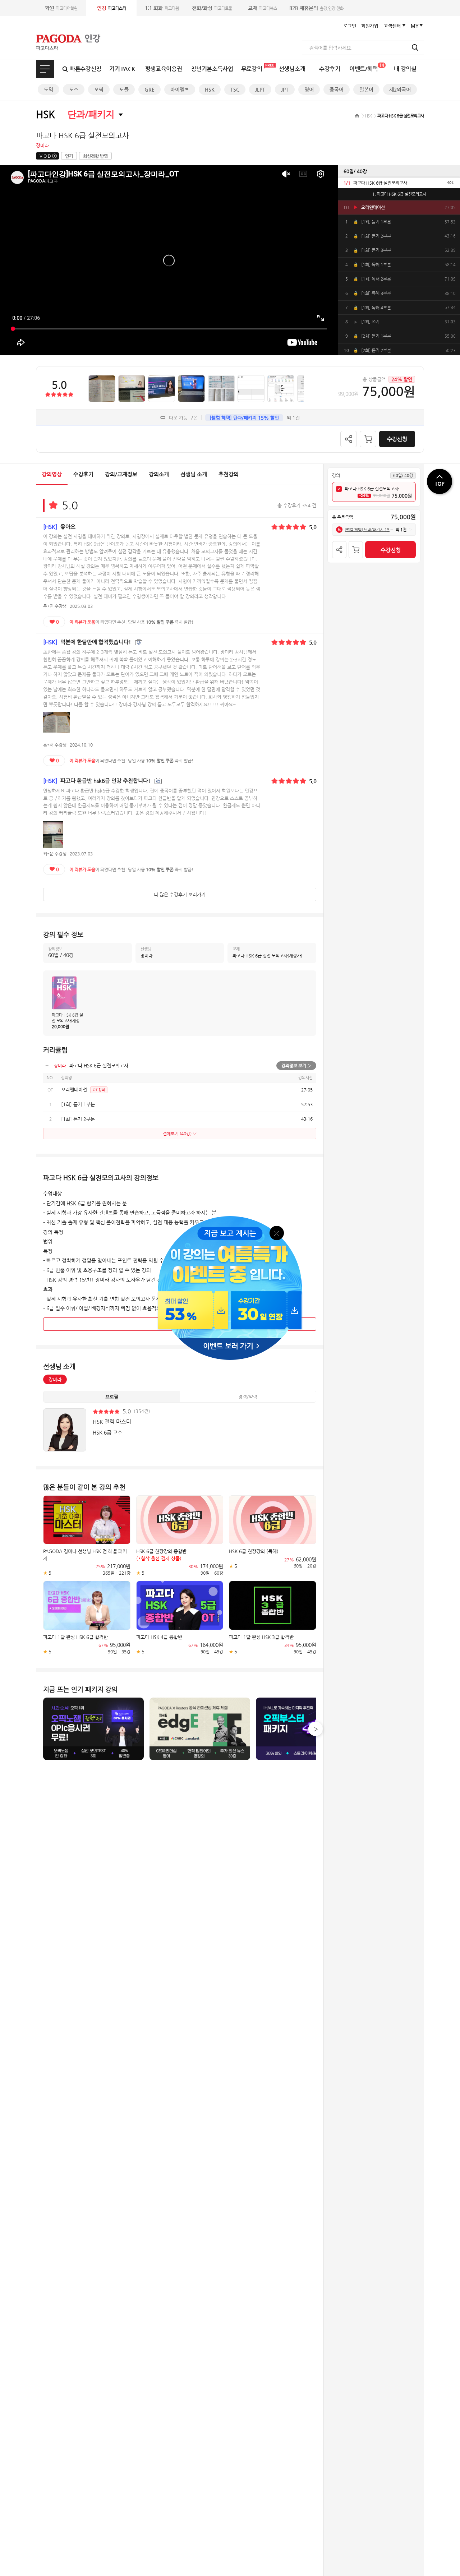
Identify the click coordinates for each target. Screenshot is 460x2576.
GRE (149, 89)
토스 (74, 89)
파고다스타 (112, 8)
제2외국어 (400, 89)
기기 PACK (122, 69)
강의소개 (159, 474)
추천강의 (229, 474)
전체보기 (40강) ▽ (180, 1134)
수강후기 (330, 69)
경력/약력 (248, 1397)
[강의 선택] (339, 489)
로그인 (350, 26)
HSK (210, 89)
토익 (49, 89)
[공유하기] (349, 439)
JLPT (260, 89)
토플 (124, 89)
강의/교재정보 (121, 474)
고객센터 (392, 26)
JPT (285, 89)
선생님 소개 (194, 474)
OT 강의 (99, 1090)
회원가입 (370, 26)
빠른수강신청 (86, 69)
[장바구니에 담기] (368, 439)
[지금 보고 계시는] (230, 1218)
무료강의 (252, 69)
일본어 (366, 89)
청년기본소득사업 (212, 69)
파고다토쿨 (212, 8)
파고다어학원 (61, 8)
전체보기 (45, 69)
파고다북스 (263, 8)
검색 (415, 47)
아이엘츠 (180, 89)
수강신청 (397, 439)
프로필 (112, 1397)
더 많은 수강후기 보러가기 (180, 894)
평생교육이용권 (164, 69)
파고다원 (162, 8)
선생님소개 (292, 69)
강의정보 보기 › (296, 1066)
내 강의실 (405, 69)
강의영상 (52, 474)
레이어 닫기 (277, 1232)
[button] (316, 1729)
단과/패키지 (91, 114)
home (357, 116)
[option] (399, 183)
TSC (235, 89)
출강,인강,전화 (316, 8)
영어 (309, 89)
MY (415, 26)
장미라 (55, 1379)
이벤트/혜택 (367, 67)
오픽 (99, 89)
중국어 (337, 89)
